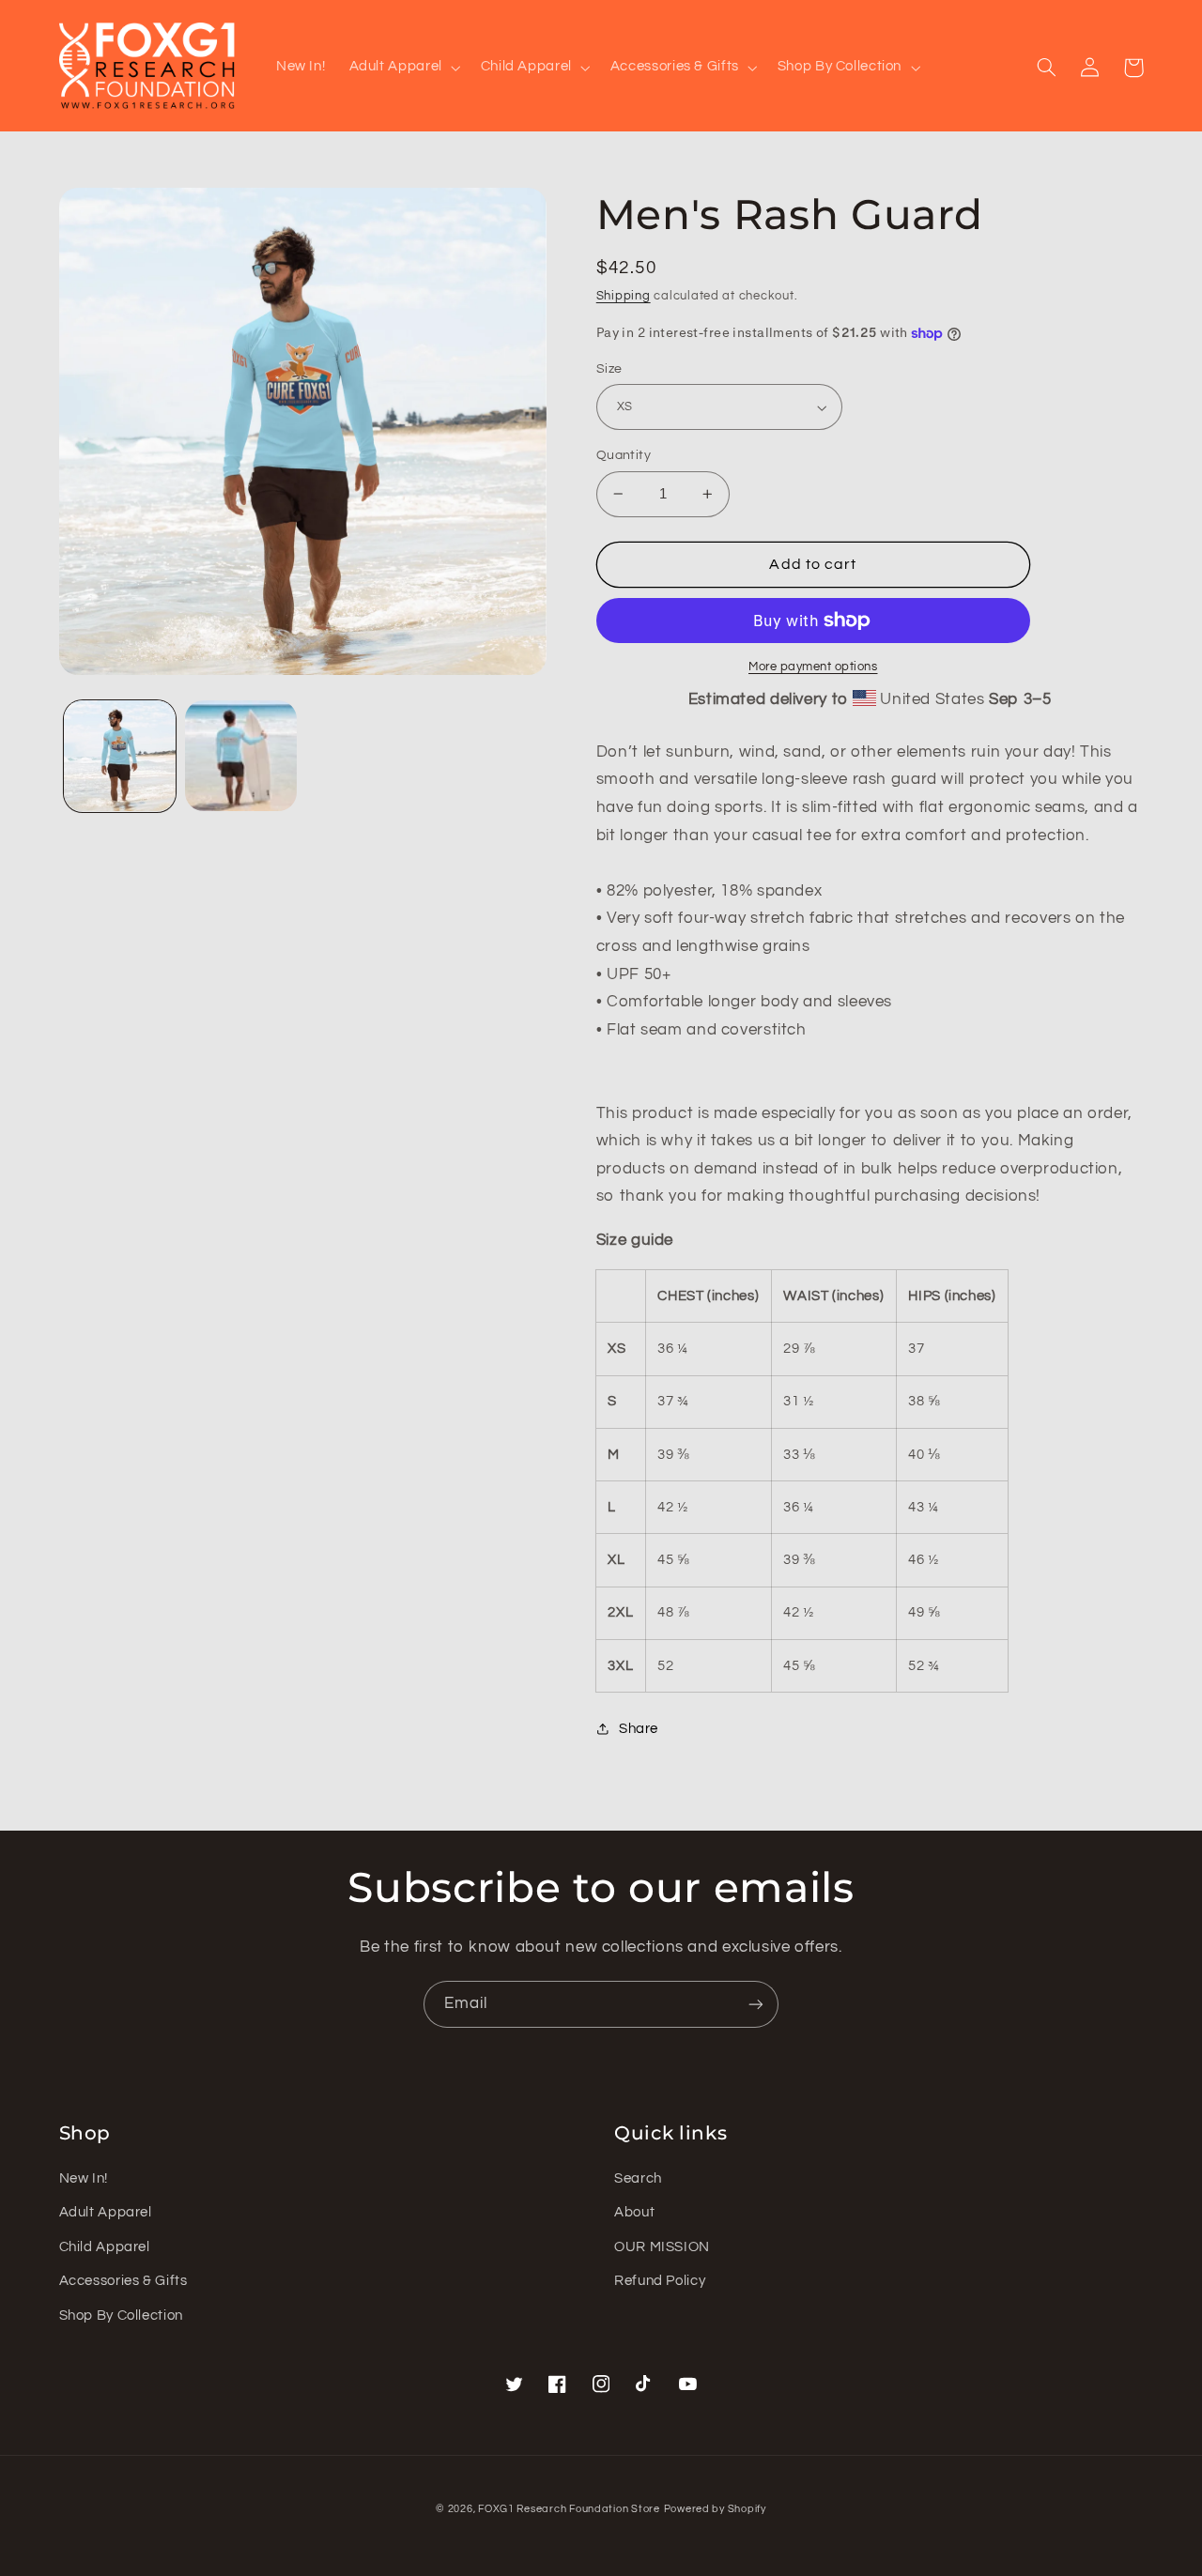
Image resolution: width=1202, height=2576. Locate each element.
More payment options (813, 667)
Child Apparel (105, 2247)
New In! (84, 2178)
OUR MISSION (662, 2247)
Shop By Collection (121, 2315)
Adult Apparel (106, 2212)
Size (609, 369)
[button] (403, 68)
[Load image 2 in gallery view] (241, 756)
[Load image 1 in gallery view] (120, 756)
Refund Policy (660, 2281)
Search (638, 2178)
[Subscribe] (756, 2004)
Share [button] (639, 1729)
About (634, 2212)
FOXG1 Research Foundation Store (569, 2509)
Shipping (624, 296)
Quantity (624, 455)
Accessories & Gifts (123, 2281)
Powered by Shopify (715, 2509)
